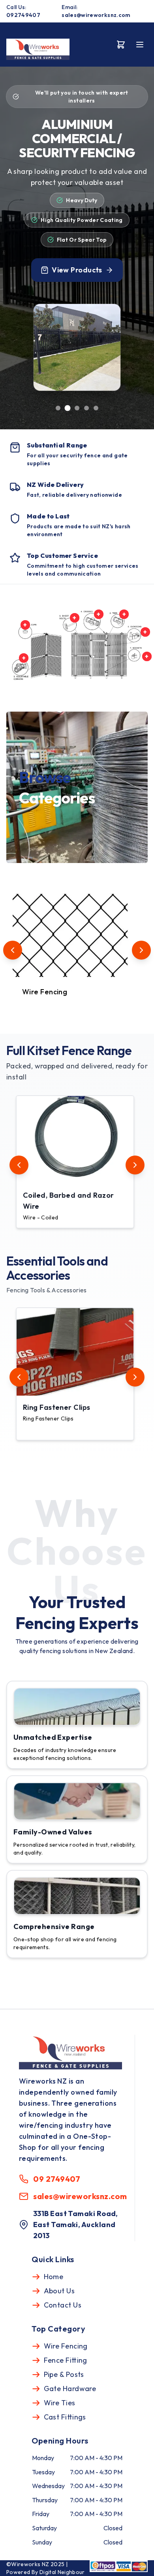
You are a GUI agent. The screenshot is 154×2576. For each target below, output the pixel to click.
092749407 (23, 15)
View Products (77, 270)
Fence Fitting (66, 2360)
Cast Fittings (65, 2417)
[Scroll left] (13, 950)
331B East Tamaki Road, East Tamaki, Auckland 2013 (76, 2225)
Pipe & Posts (64, 2374)
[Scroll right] (141, 950)
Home (54, 2277)
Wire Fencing (66, 2346)
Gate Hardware (70, 2389)
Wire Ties (60, 2403)
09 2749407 (57, 2179)
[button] (75, 1162)
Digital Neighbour (62, 2572)
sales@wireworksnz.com (96, 15)
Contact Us (63, 2305)
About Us (59, 2291)
